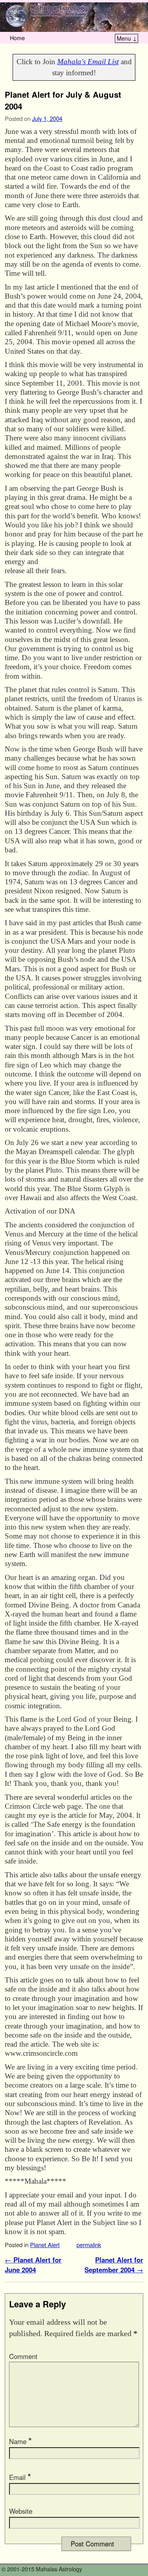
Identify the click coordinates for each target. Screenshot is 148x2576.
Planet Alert (45, 2245)
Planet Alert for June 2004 (33, 2265)
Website (21, 2511)
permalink (89, 2245)
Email (20, 2477)
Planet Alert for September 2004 (114, 2265)
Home (17, 38)
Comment (23, 2356)
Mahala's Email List (88, 62)
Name (20, 2441)
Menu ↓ (127, 38)
